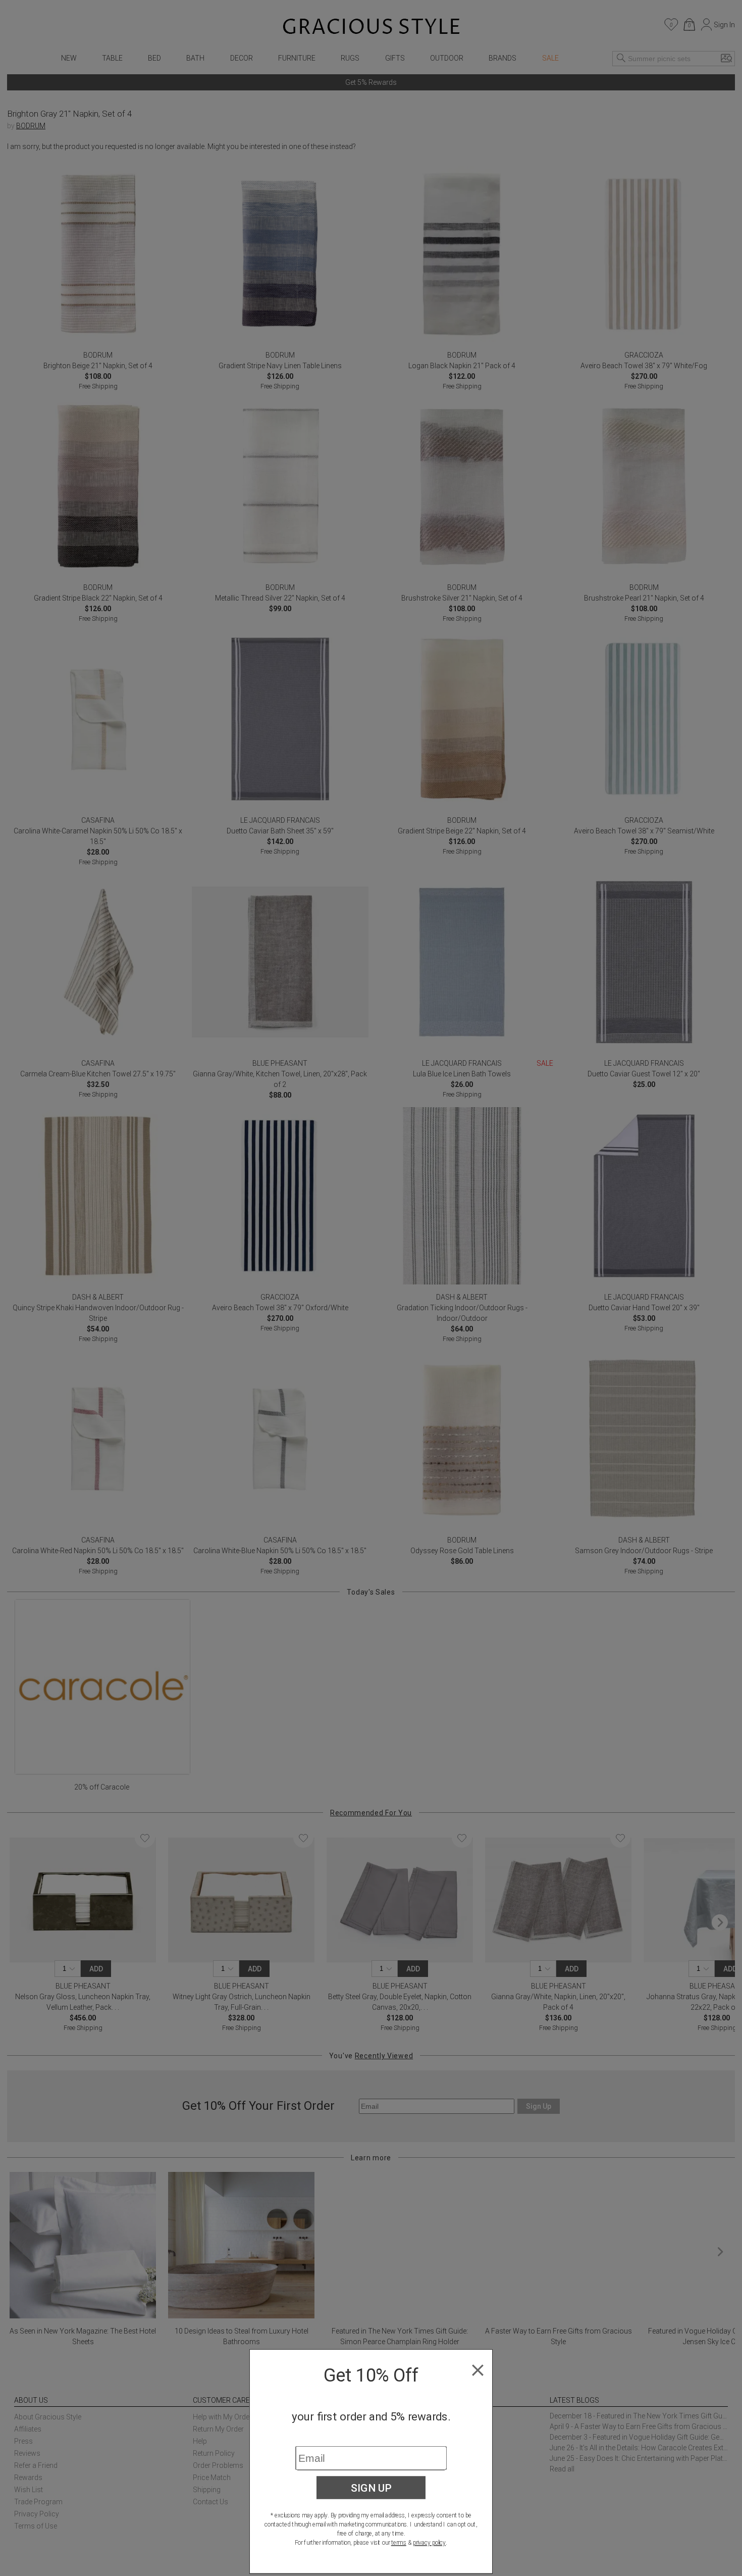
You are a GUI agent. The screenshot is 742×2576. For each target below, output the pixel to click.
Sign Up (371, 2488)
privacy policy (429, 2543)
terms (399, 2543)
